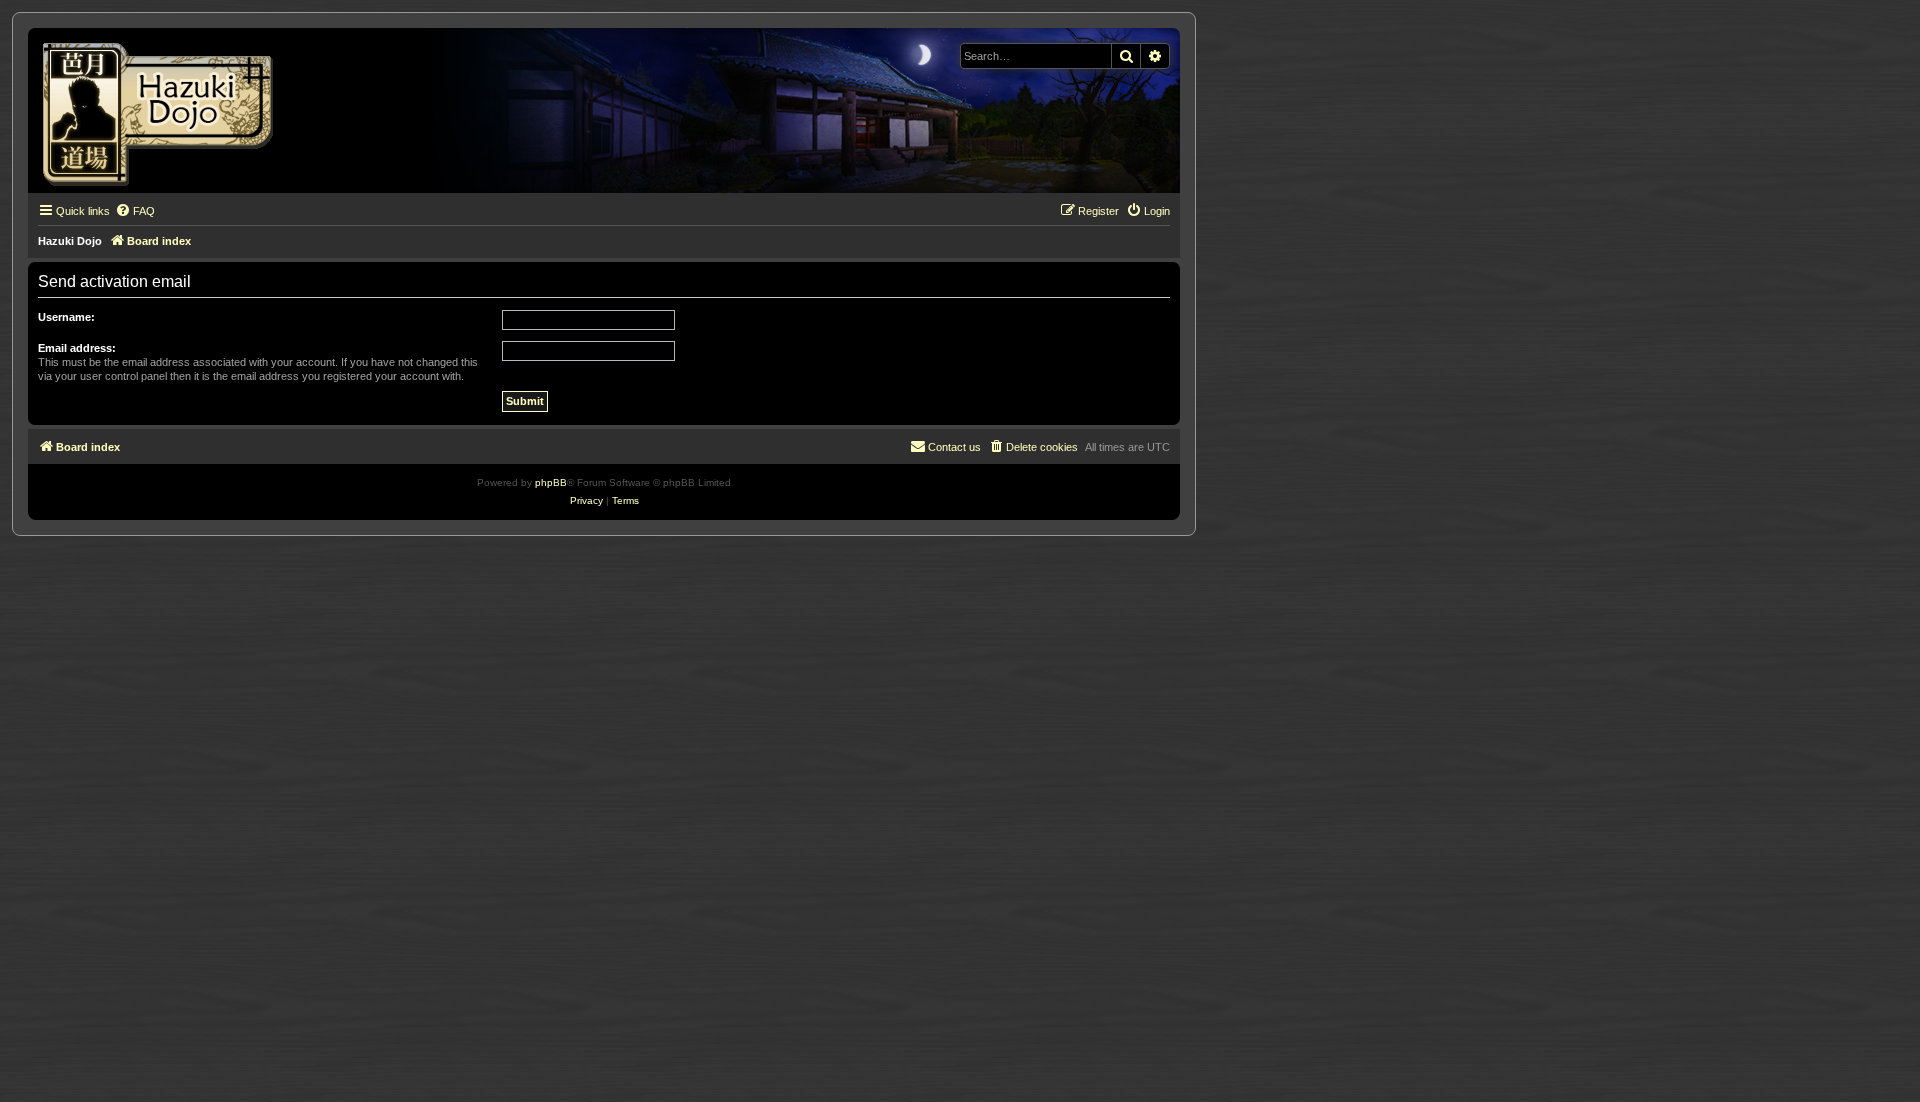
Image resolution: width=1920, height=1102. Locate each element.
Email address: (77, 348)
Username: (66, 317)
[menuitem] (135, 211)
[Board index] (164, 110)
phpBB (551, 482)
